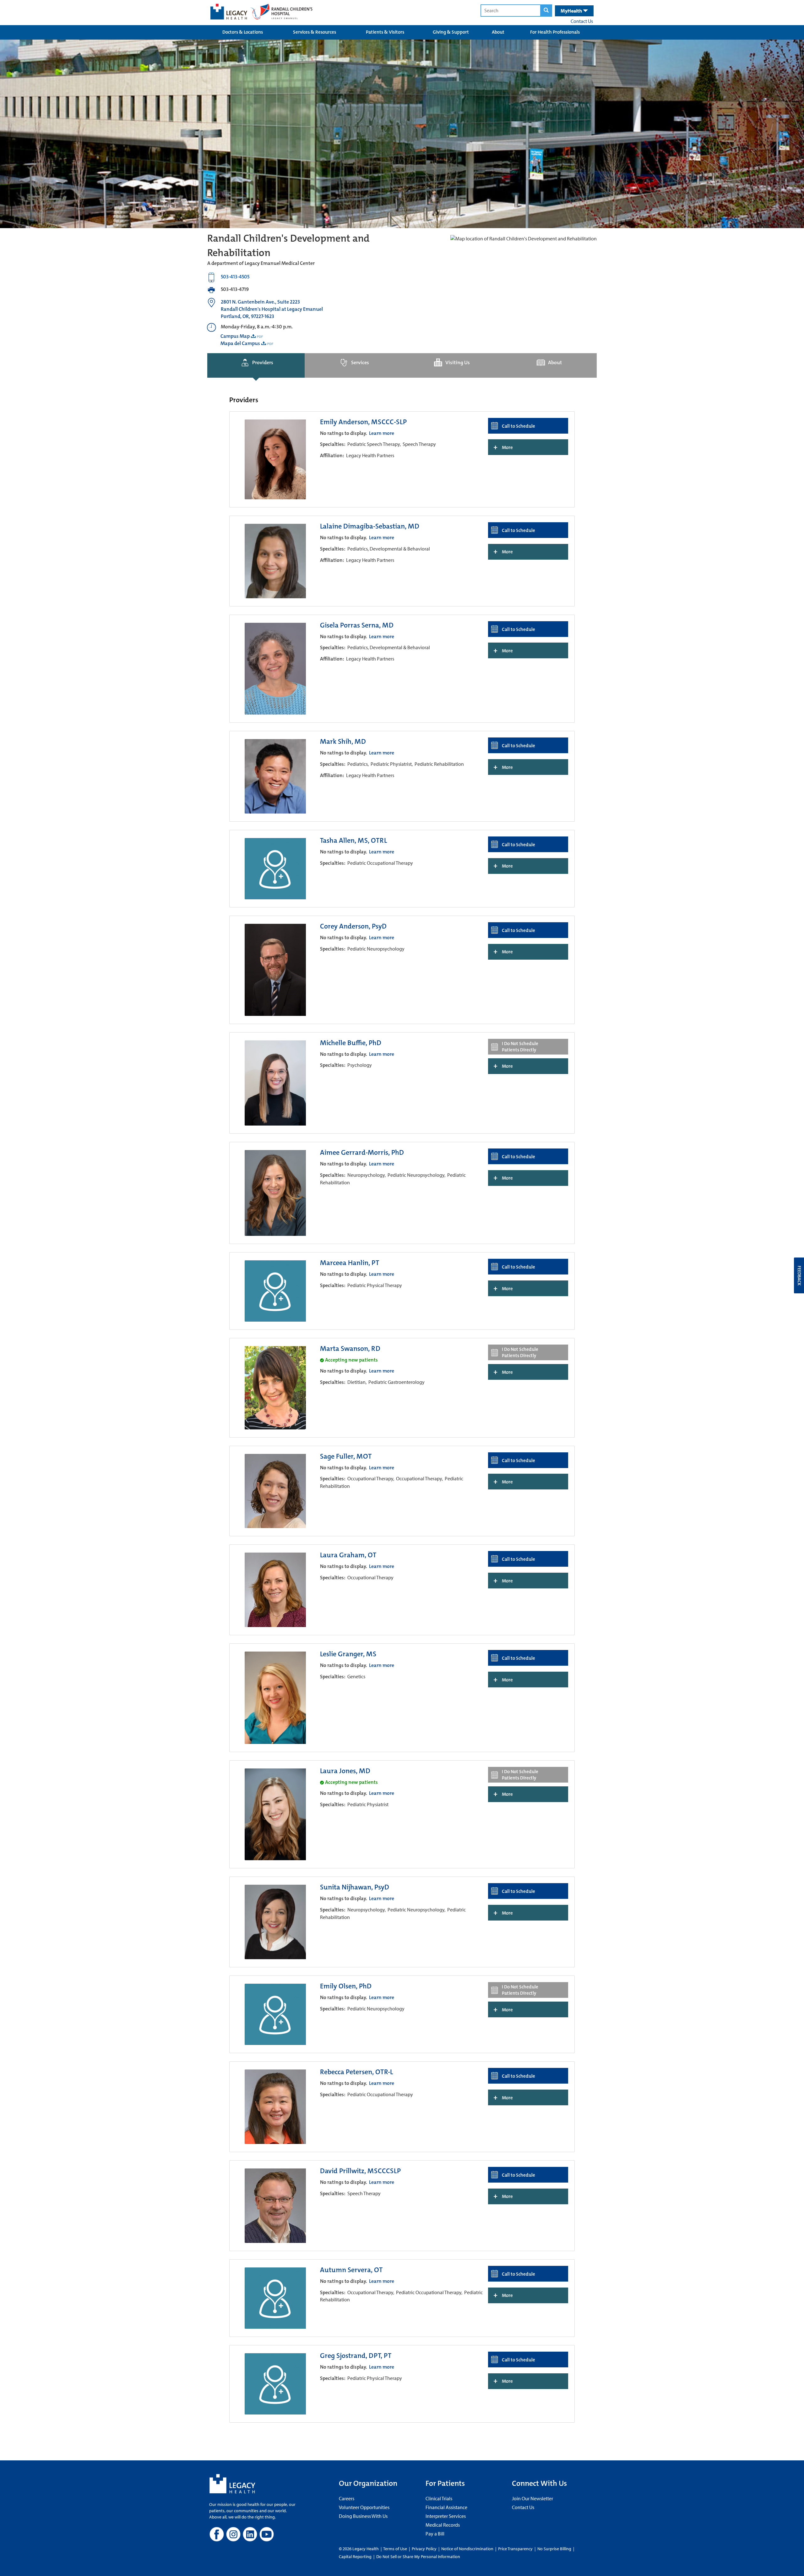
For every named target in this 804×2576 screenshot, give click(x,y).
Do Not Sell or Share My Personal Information (418, 2557)
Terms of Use (396, 2549)
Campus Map (235, 336)
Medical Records (443, 2525)
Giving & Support (451, 32)
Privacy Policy (424, 2549)
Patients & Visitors (385, 32)
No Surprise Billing (554, 2549)
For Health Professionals (555, 32)
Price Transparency (515, 2549)
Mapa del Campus (240, 343)
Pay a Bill (435, 2534)
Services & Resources (315, 32)
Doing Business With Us (363, 2516)
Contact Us (582, 21)
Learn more (382, 433)
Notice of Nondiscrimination (467, 2549)
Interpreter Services (446, 2516)
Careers (347, 2498)
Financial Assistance (446, 2507)
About (498, 32)
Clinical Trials (439, 2498)
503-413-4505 (235, 277)
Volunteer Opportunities (364, 2507)
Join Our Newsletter (532, 2498)
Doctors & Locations (243, 32)
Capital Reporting (355, 2557)
